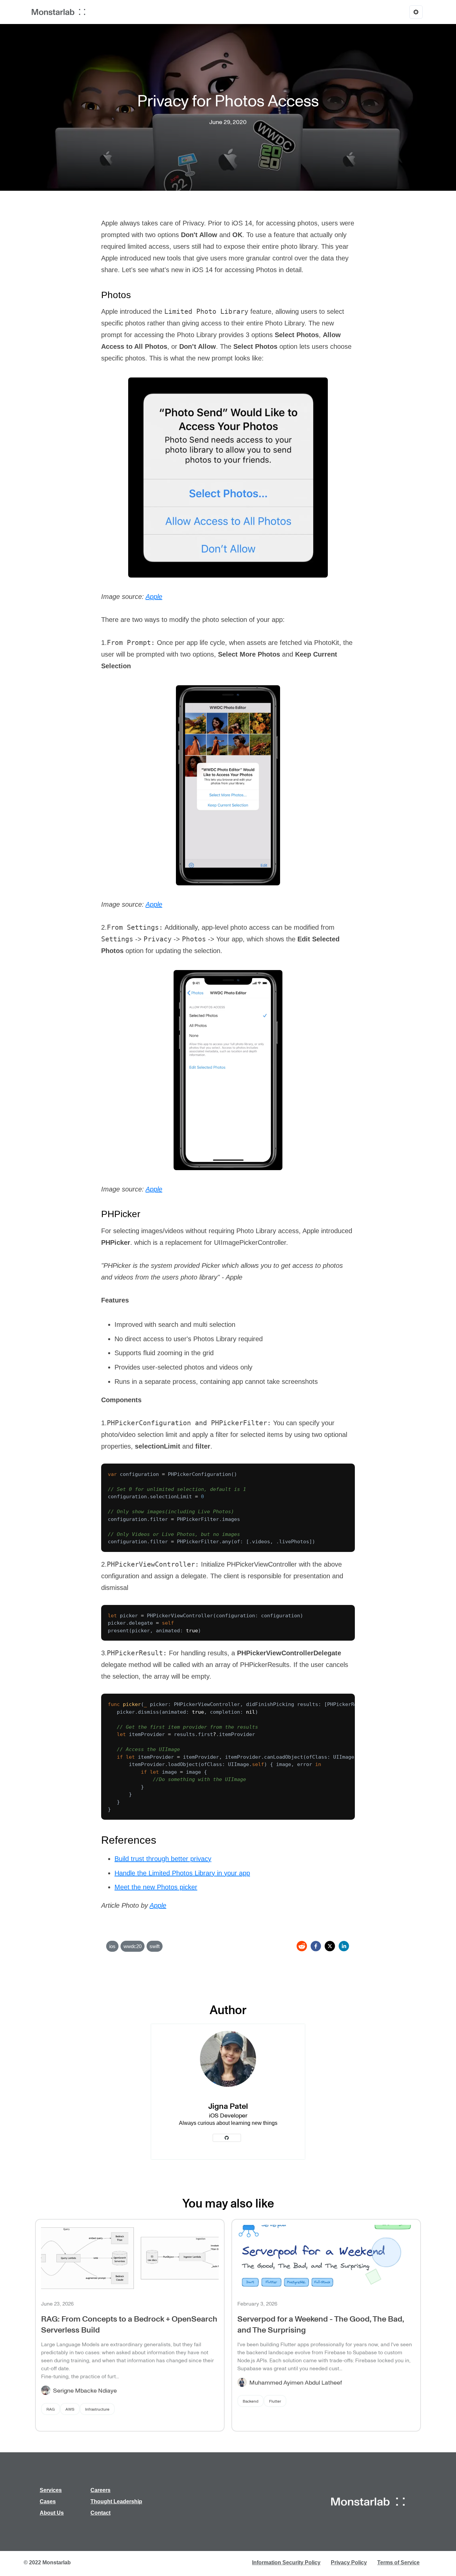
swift (155, 1946)
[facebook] (316, 1946)
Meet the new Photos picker (156, 1887)
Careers (100, 2490)
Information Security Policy (286, 2562)
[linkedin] (344, 1946)
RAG (51, 2409)
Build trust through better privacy (163, 1859)
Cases (48, 2501)
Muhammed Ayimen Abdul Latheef (296, 2382)
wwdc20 (133, 1946)
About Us (52, 2513)
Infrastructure (97, 2409)
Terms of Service (398, 2562)
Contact (100, 2513)
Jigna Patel (228, 2106)
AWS (70, 2409)
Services (51, 2490)
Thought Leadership (116, 2501)
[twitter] (330, 1946)
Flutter (275, 2401)
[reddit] (302, 1946)
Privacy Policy (349, 2562)
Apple (154, 597)
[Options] (416, 12)
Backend (251, 2401)
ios (112, 1946)
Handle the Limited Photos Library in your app (182, 1873)
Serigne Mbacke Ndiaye (85, 2390)
